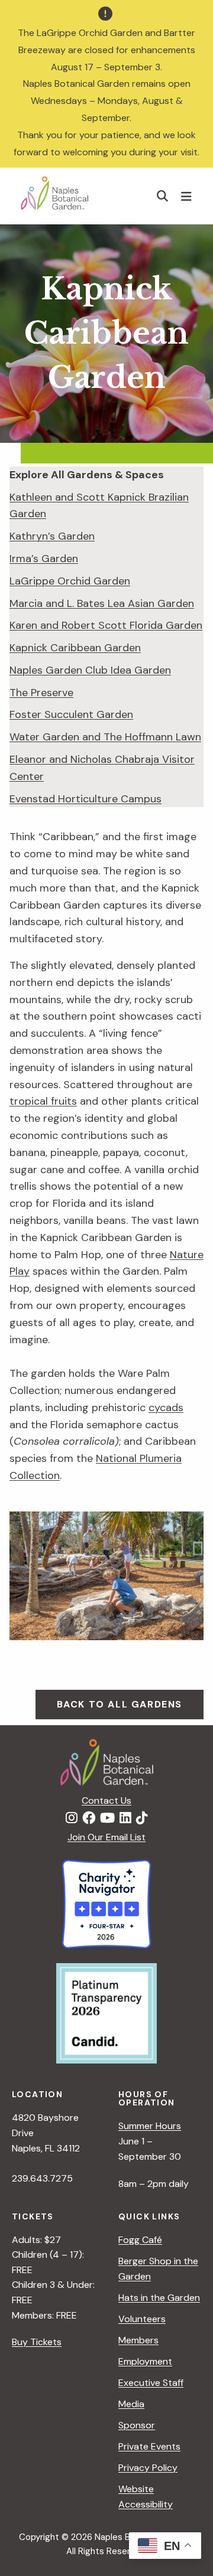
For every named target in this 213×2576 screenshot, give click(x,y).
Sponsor (137, 2425)
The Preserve (41, 693)
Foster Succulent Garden (71, 714)
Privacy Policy (148, 2468)
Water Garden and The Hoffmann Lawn (105, 737)
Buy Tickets (37, 2342)
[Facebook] (89, 1818)
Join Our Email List (106, 1837)
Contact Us (106, 1800)
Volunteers (142, 2319)
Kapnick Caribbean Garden (75, 648)
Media (131, 2404)
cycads (166, 1408)
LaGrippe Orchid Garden (70, 581)
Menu (188, 196)
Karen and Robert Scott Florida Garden (106, 625)
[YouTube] (107, 1818)
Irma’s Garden (44, 559)
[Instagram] (72, 1818)
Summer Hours (150, 2126)
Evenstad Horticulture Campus (85, 799)
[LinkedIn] (125, 1818)
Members (138, 2340)
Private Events (149, 2446)
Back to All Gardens (120, 1704)
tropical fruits (43, 1101)
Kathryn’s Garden (52, 536)
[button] (163, 196)
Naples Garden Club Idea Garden (90, 670)
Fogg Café (140, 2240)
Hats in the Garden (159, 2298)
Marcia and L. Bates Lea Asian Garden (102, 603)
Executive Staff (151, 2383)
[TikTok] (142, 1818)
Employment (145, 2361)
